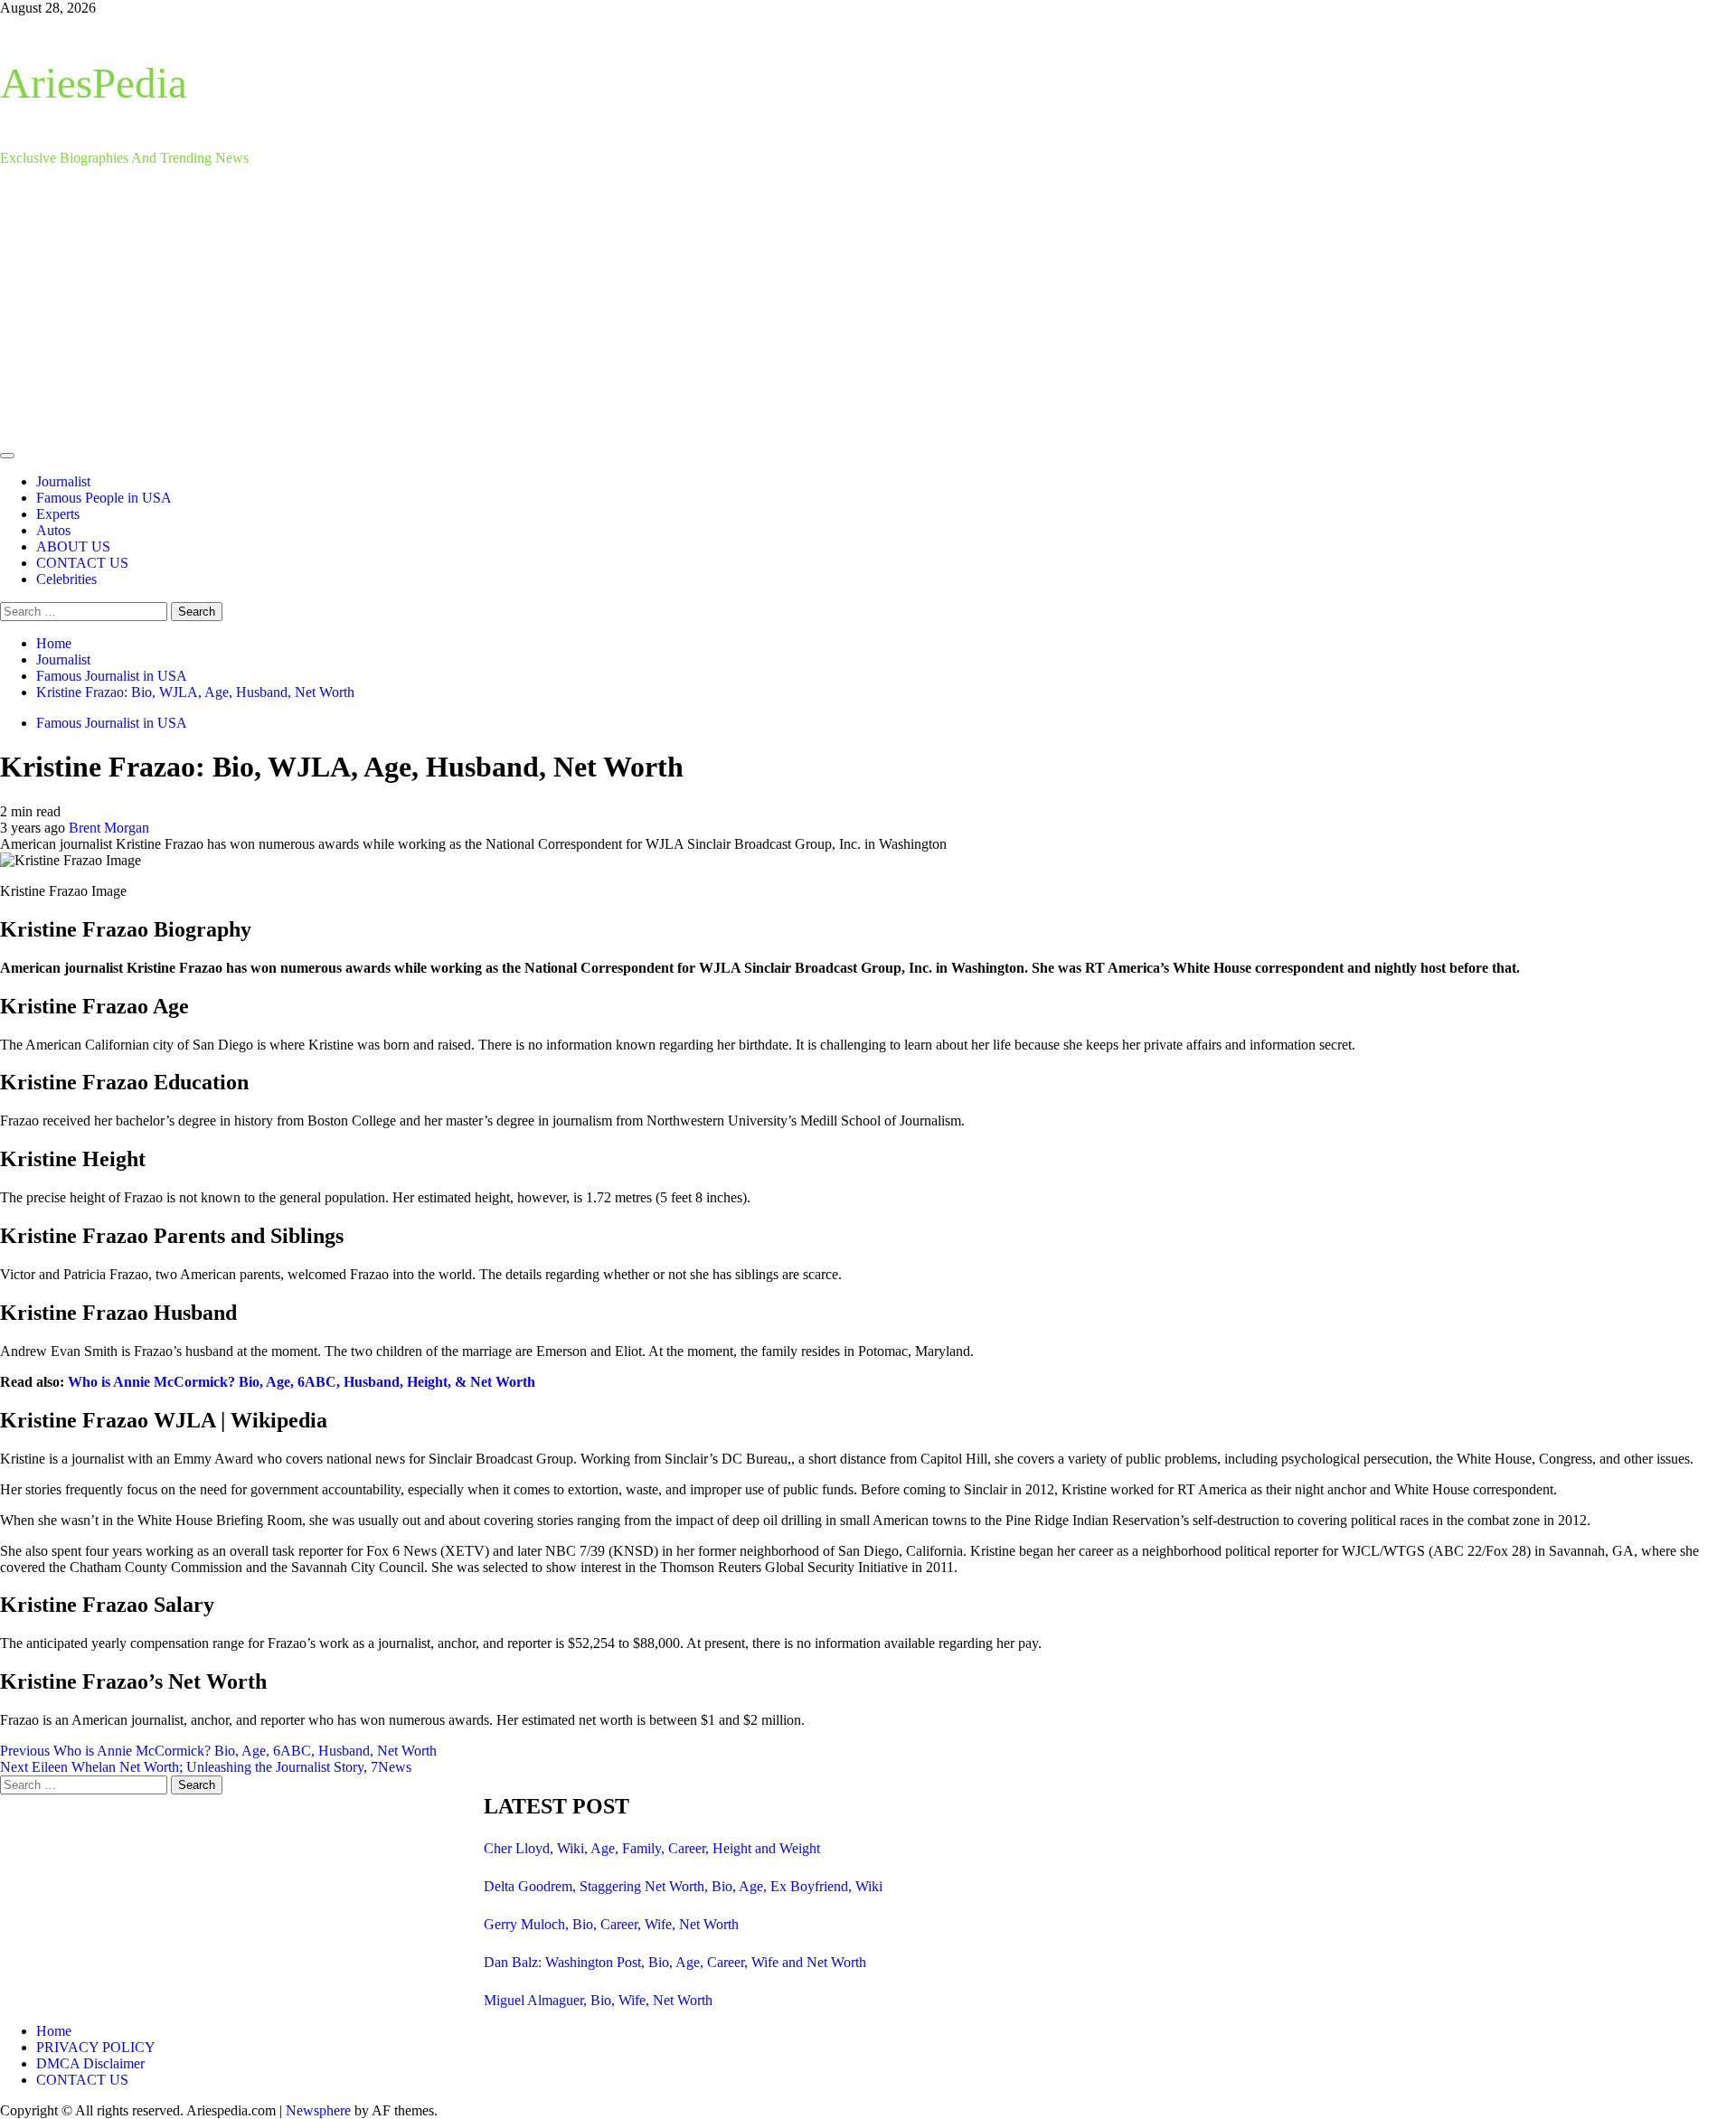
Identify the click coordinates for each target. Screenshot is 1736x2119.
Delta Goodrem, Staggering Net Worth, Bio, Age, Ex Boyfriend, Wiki (683, 1886)
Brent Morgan (109, 828)
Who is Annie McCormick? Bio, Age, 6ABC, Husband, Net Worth (218, 1751)
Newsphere (318, 2110)
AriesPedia (94, 83)
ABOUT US (73, 546)
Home (54, 2031)
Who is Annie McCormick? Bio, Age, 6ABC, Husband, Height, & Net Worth (302, 1382)
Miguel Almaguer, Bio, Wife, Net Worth (598, 2000)
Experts (58, 514)
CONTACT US (82, 563)
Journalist (63, 481)
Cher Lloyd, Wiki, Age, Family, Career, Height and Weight (652, 1848)
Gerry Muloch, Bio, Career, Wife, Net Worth (611, 1924)
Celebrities (66, 579)
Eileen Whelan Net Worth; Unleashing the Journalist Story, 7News (206, 1767)
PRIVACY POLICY (96, 2047)
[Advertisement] (868, 307)
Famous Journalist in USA (112, 723)
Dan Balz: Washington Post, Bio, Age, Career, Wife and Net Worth (675, 1962)
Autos (53, 530)
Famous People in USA (104, 498)
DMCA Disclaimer (90, 2063)
